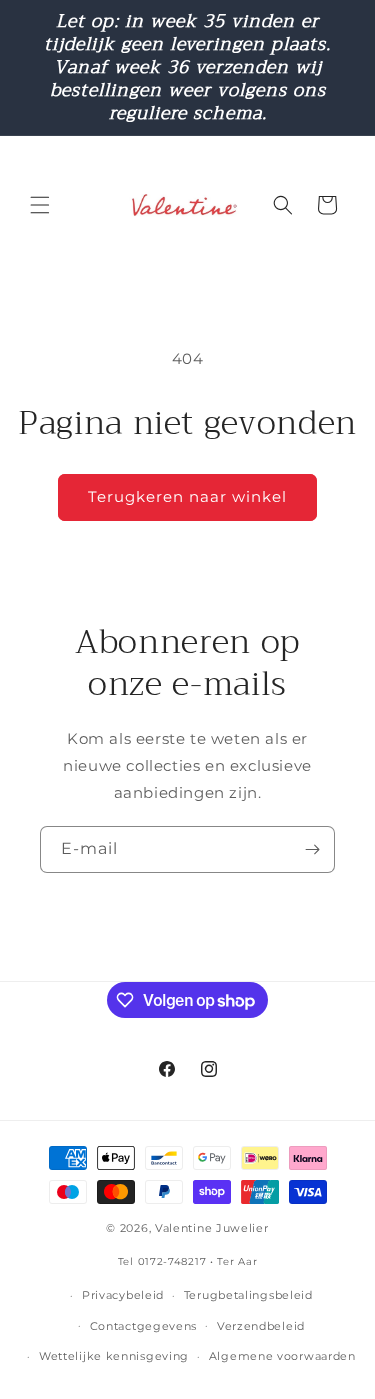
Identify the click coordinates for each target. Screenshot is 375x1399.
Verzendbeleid (261, 1326)
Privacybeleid (123, 1295)
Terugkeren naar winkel (187, 496)
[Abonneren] (312, 849)
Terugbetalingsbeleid (248, 1295)
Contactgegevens (144, 1326)
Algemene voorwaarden (282, 1356)
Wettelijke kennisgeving (114, 1356)
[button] (40, 205)
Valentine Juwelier (212, 1228)
